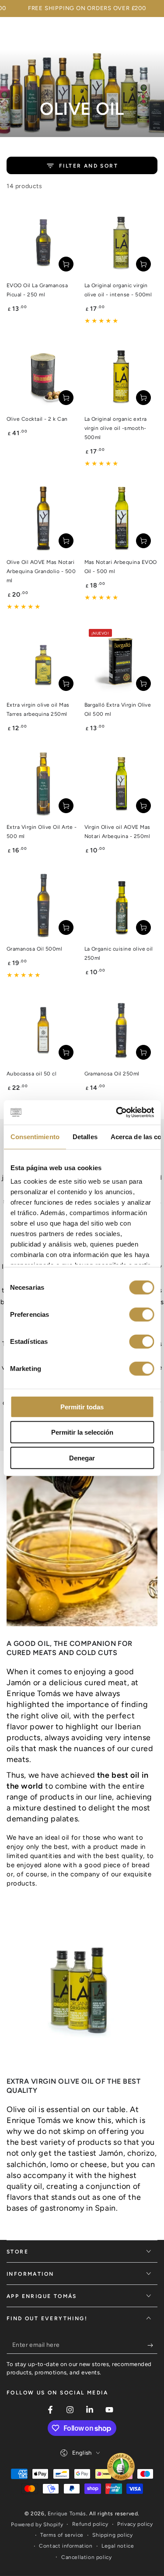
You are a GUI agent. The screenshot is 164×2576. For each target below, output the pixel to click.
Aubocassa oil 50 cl (31, 1074)
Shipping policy (112, 2535)
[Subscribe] (152, 2345)
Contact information (66, 2546)
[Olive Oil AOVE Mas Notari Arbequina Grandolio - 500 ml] (43, 518)
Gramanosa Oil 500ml (34, 949)
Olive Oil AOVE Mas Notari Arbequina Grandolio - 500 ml (41, 571)
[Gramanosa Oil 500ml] (43, 905)
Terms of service (62, 2535)
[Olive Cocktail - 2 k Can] (43, 375)
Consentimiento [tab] (35, 1136)
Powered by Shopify (37, 2524)
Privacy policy (135, 2524)
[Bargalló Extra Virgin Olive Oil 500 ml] (121, 661)
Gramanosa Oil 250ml (112, 1074)
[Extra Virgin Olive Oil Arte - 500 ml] (43, 783)
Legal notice (118, 2546)
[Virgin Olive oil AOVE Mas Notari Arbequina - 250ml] (121, 783)
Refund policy (90, 2524)
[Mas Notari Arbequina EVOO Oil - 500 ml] (121, 518)
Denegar (82, 1458)
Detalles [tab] (85, 1136)
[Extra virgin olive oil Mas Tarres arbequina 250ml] (43, 661)
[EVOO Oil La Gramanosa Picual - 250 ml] (43, 241)
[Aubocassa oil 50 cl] (43, 1030)
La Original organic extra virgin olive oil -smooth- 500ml (116, 428)
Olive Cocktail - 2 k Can (37, 419)
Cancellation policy (86, 2557)
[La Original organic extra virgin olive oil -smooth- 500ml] (121, 375)
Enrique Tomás (67, 2514)
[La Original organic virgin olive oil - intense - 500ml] (121, 241)
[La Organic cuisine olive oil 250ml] (121, 905)
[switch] (141, 1314)
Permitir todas (82, 1406)
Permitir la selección (82, 1432)
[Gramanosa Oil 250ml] (121, 1030)
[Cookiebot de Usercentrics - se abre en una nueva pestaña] (117, 1113)
